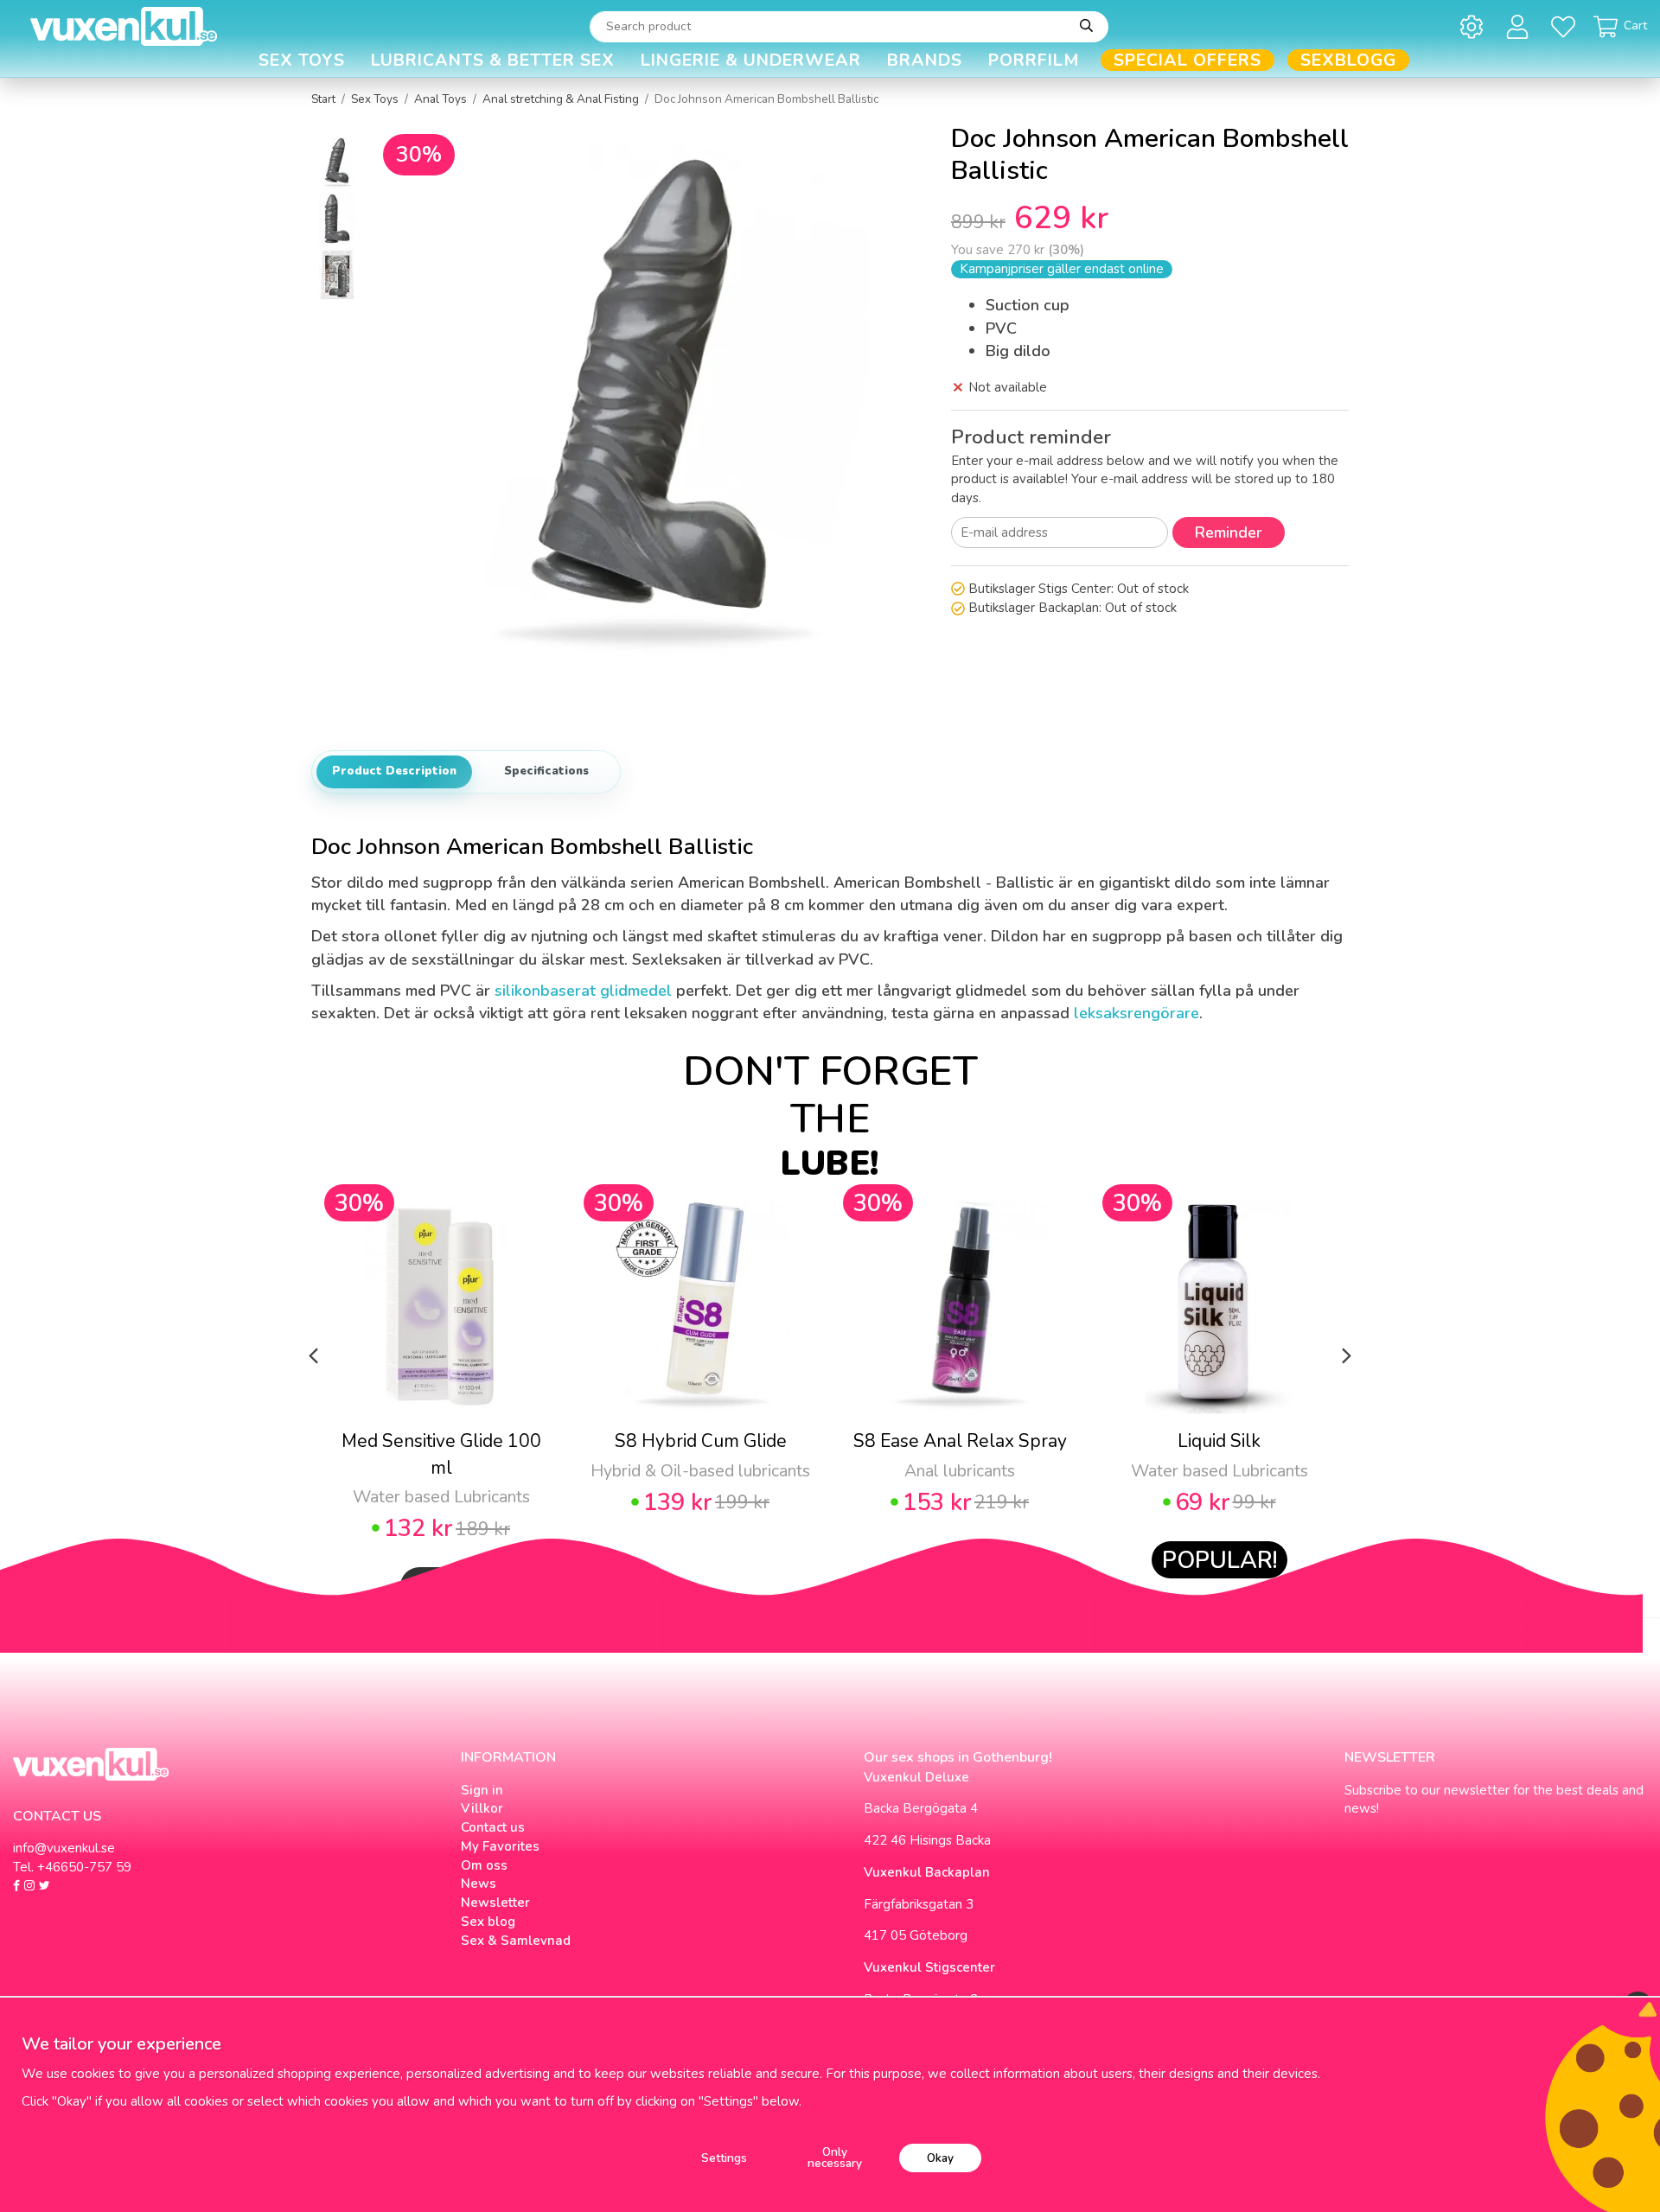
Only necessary (835, 2158)
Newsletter (495, 1903)
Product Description (394, 771)
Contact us (493, 1827)
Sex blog (488, 1922)
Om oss (484, 1865)
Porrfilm (1034, 60)
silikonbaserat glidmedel (583, 991)
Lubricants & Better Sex (493, 60)
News (479, 1884)
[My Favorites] (1566, 26)
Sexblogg (1348, 60)
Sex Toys (302, 60)
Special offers (1188, 60)
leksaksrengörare (1136, 1013)
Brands (925, 60)
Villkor (482, 1808)
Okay (940, 2158)
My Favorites (500, 1846)
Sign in (482, 1790)
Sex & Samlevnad (516, 1941)
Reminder (1229, 532)
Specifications (546, 771)
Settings (724, 2158)
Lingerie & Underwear (751, 60)
